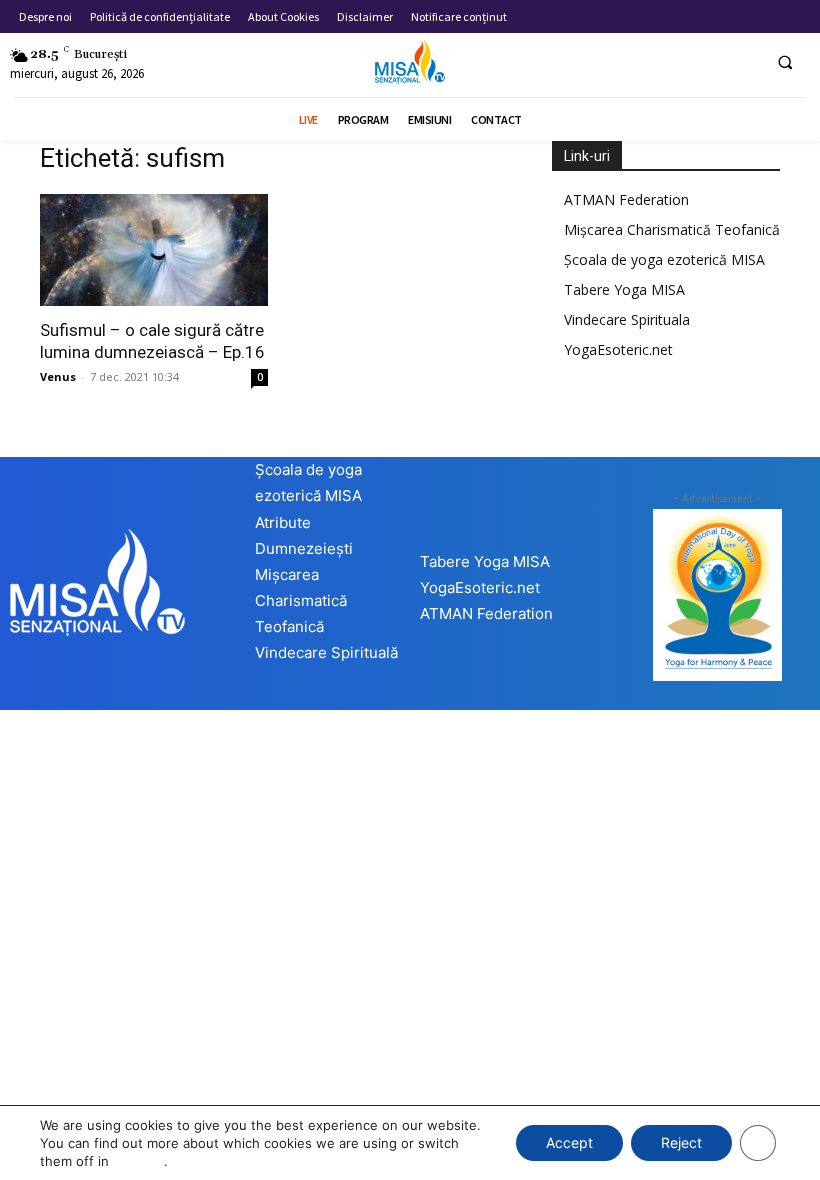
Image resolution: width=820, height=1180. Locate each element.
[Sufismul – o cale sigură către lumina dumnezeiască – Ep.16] (154, 250)
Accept (569, 1142)
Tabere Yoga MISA (624, 289)
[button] (785, 62)
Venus (58, 376)
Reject (681, 1142)
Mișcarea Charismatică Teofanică (672, 229)
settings (138, 1161)
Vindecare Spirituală (326, 652)
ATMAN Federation (626, 199)
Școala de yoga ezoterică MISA (664, 259)
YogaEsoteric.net (618, 349)
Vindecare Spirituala (627, 319)
